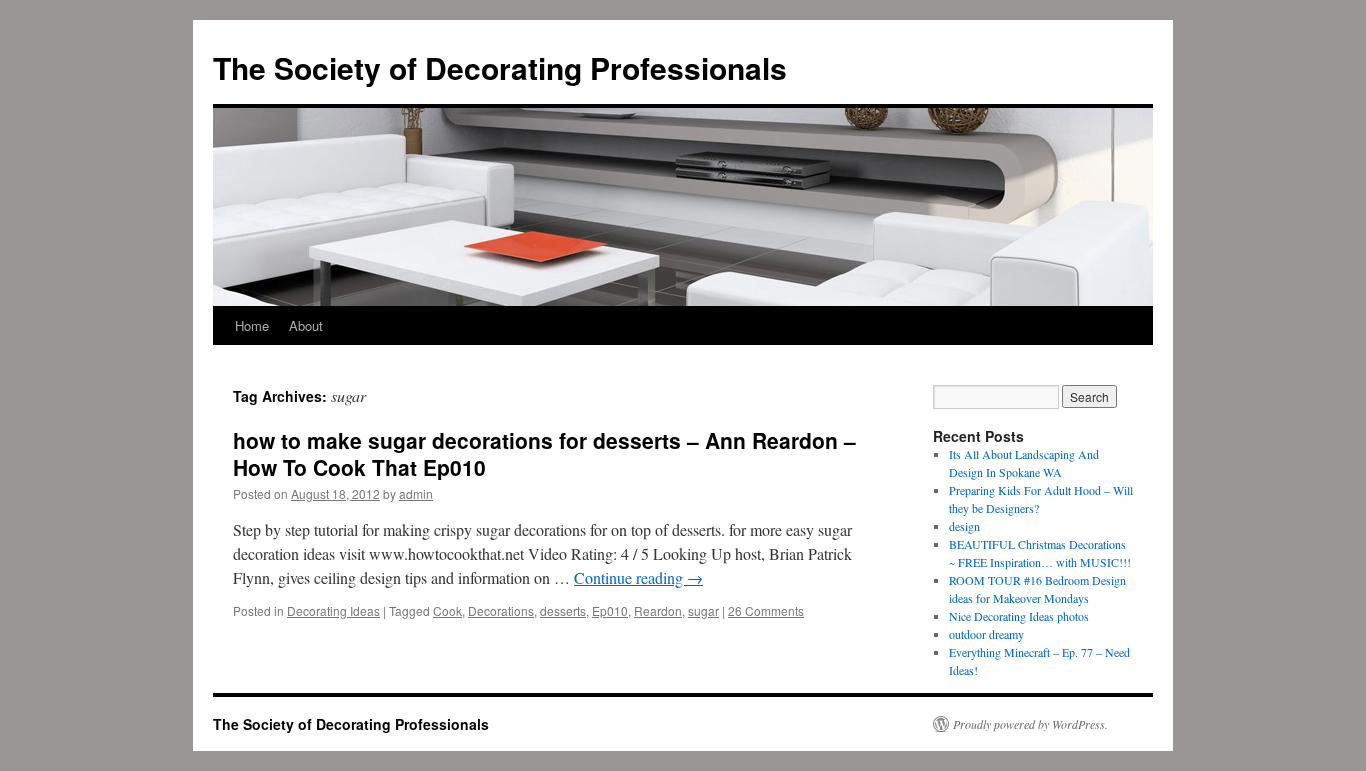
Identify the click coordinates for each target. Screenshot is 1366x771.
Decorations (501, 610)
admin (416, 493)
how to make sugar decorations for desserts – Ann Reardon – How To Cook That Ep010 (544, 453)
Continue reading (638, 577)
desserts (563, 610)
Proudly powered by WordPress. (1030, 724)
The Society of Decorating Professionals (500, 67)
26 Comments (766, 610)
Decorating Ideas (333, 610)
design (964, 526)
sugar (703, 610)
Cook (447, 610)
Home (252, 325)
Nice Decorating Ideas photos (1019, 616)
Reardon (658, 610)
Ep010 (610, 610)
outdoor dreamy (986, 634)
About (306, 325)
